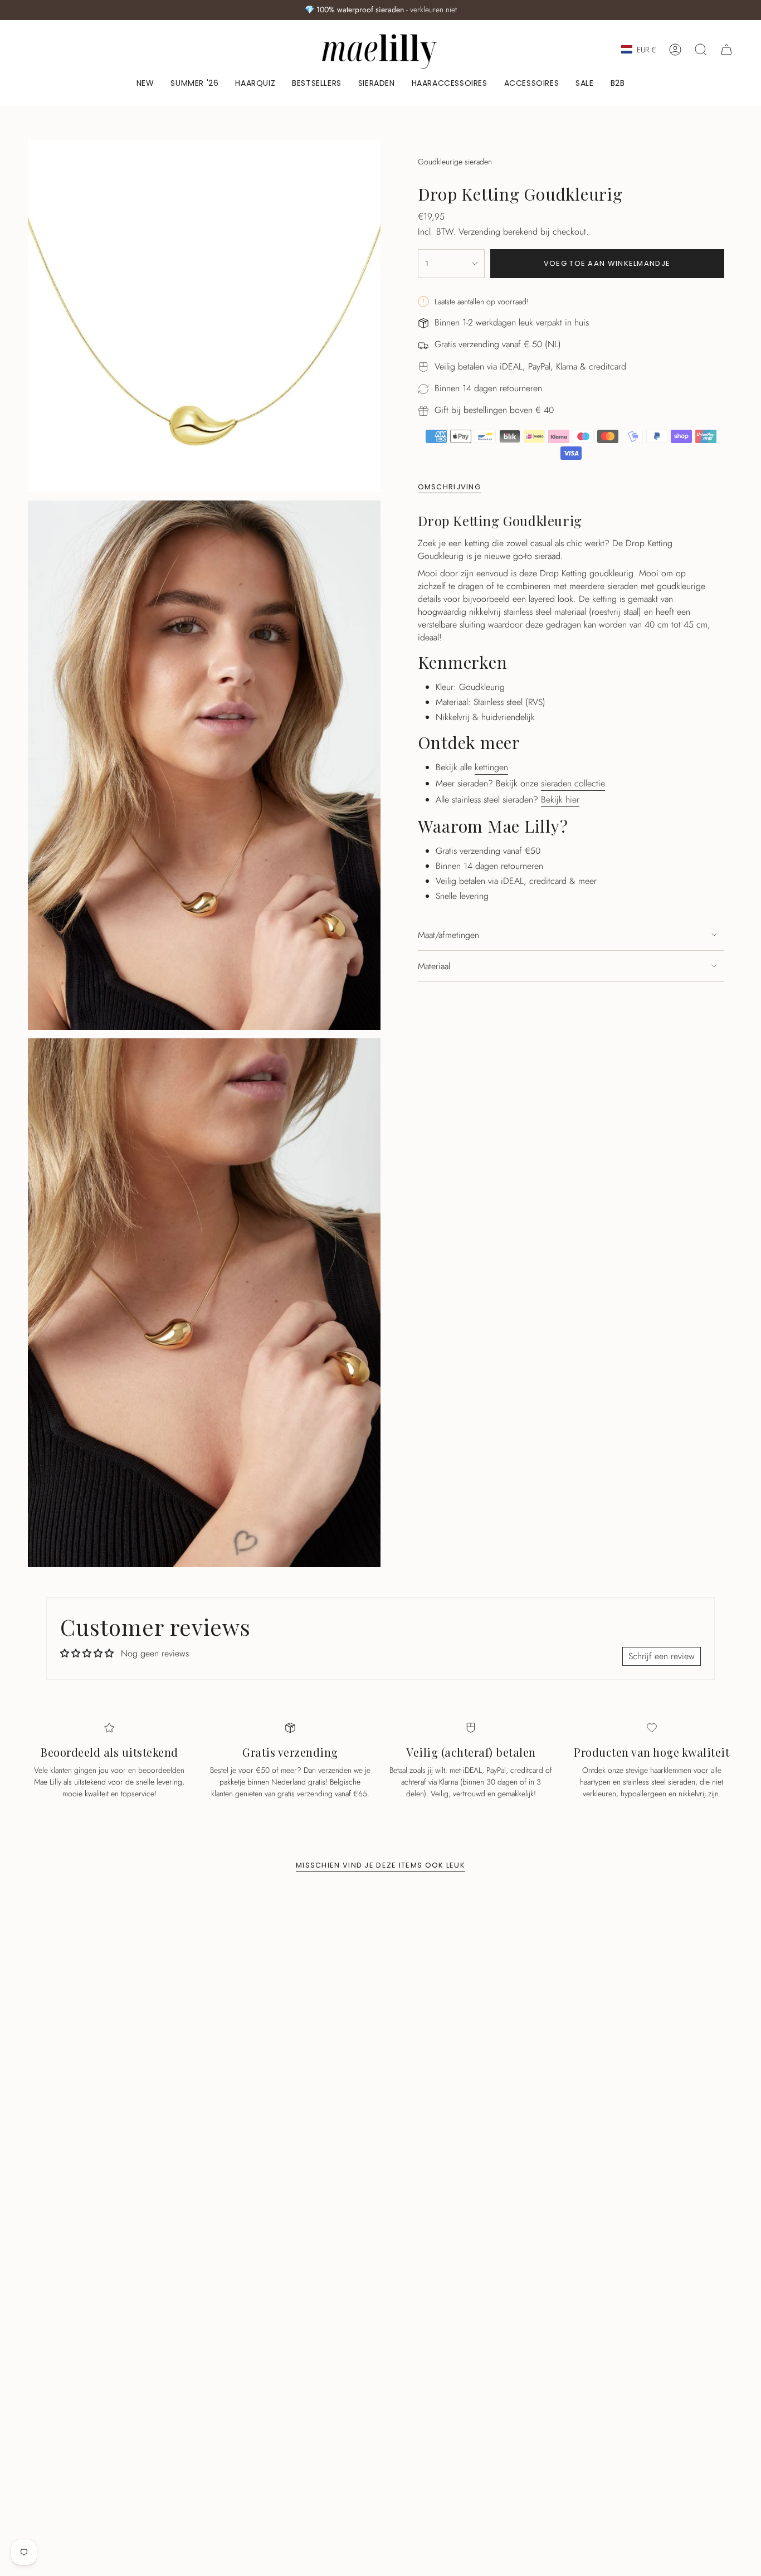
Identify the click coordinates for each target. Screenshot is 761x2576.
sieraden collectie (573, 783)
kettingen (491, 767)
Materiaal (434, 966)
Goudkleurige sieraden (455, 162)
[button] (377, 84)
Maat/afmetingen (448, 935)
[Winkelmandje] (726, 50)
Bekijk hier (560, 799)
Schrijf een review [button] (662, 1656)
